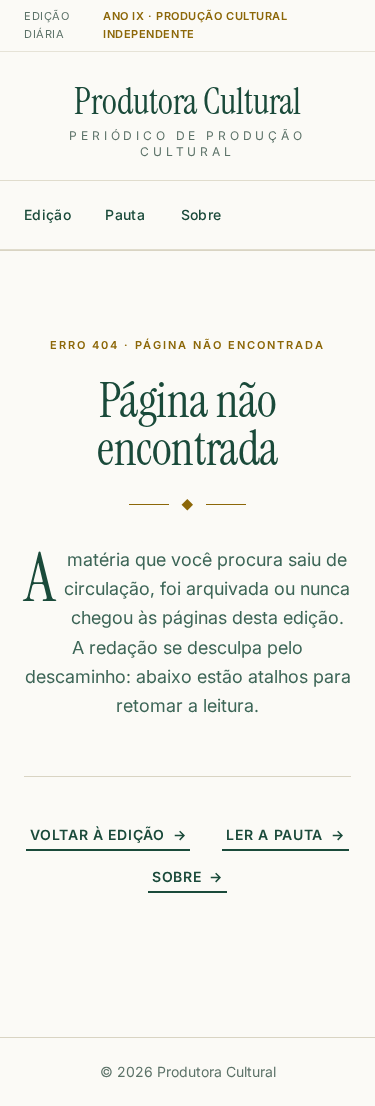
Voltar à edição (108, 834)
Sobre (201, 214)
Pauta (125, 214)
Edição (47, 214)
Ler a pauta (285, 834)
